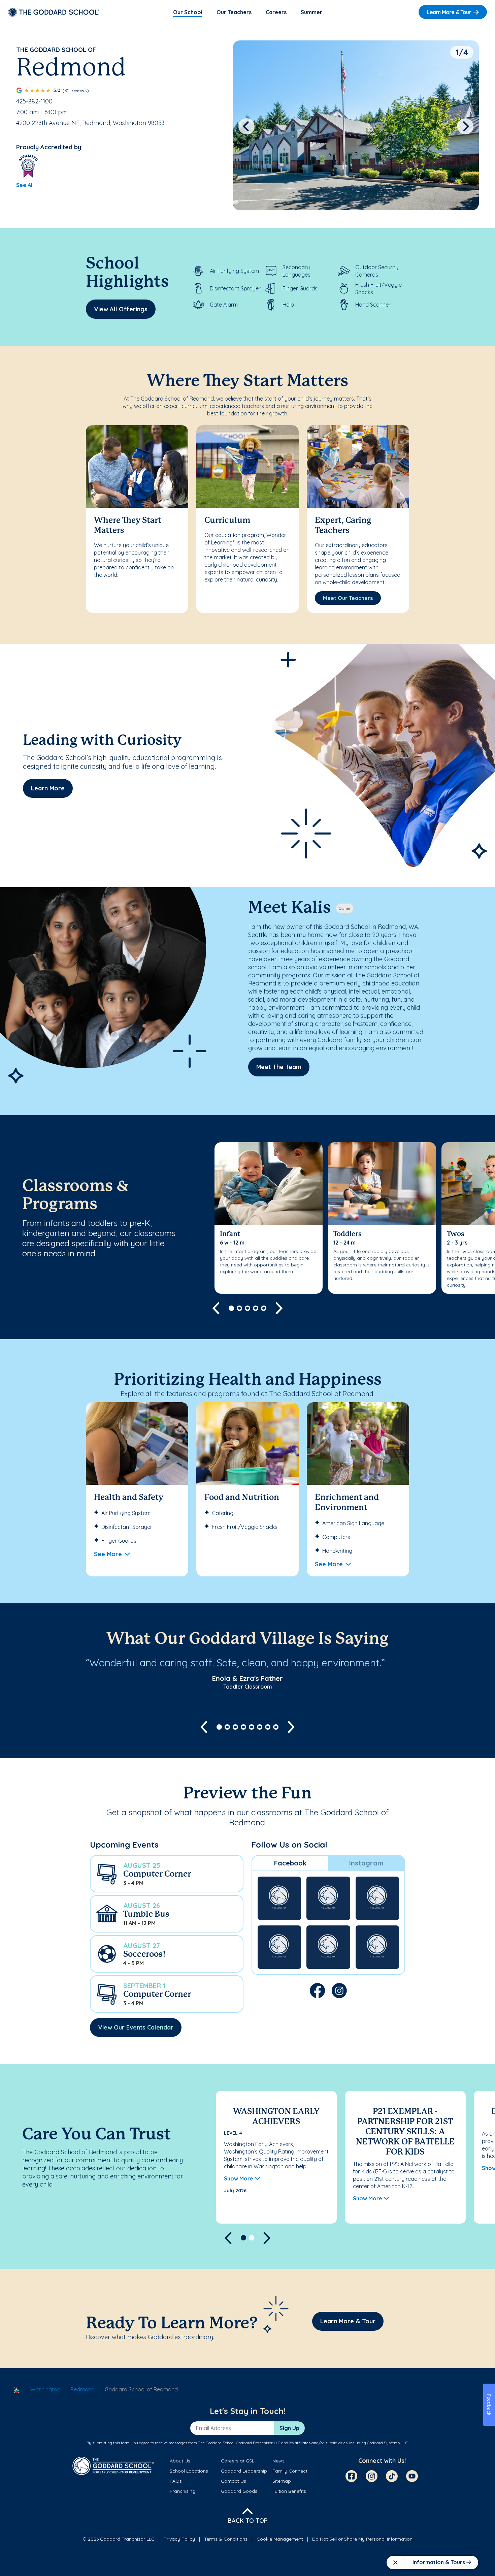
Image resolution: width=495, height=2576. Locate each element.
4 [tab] (256, 1308)
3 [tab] (247, 1308)
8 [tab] (276, 1727)
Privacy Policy (179, 2539)
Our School (188, 12)
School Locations (189, 2471)
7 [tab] (268, 1727)
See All (25, 185)
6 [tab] (260, 1727)
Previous (246, 126)
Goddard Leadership (244, 2471)
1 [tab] (231, 1308)
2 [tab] (239, 1308)
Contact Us (234, 2481)
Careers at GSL (238, 2461)
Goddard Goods (239, 2491)
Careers (276, 12)
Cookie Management (280, 2539)
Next (466, 126)
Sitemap (282, 2481)
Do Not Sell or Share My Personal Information (362, 2539)
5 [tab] (264, 1308)
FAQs (176, 2481)
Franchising (183, 2491)
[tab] (290, 1863)
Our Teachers (234, 12)
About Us (180, 2461)
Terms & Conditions (226, 2539)
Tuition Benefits (289, 2491)
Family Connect (290, 2471)
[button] (167, 1874)
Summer (311, 12)
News (278, 2461)
